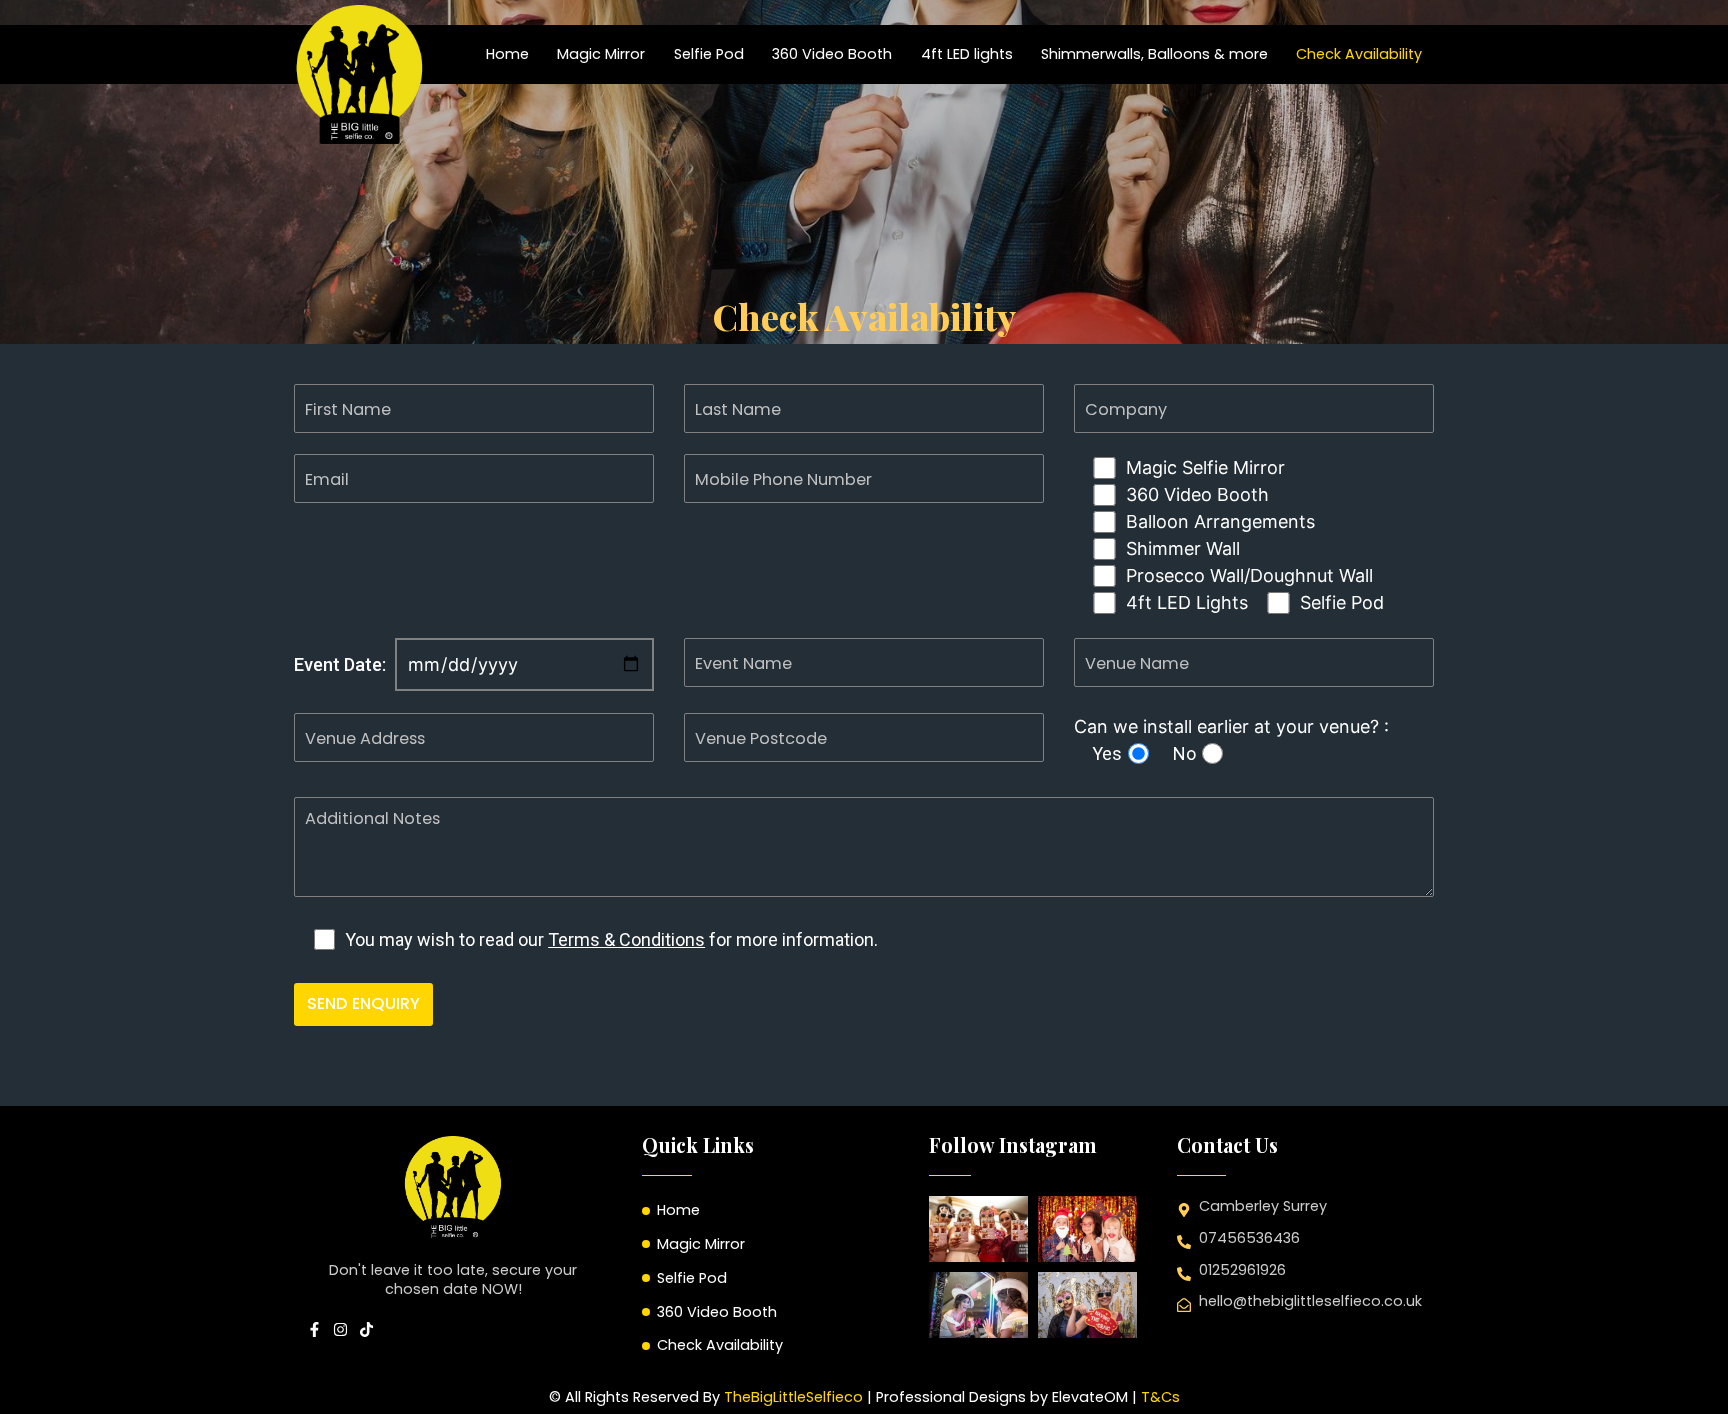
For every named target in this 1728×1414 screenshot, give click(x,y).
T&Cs (1160, 1397)
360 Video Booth (832, 54)
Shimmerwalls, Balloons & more (1154, 54)
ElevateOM (1090, 1397)
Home (507, 54)
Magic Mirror (601, 54)
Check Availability (1359, 54)
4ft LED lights (967, 54)
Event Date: (340, 664)
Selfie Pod (709, 54)
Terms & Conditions (626, 939)
